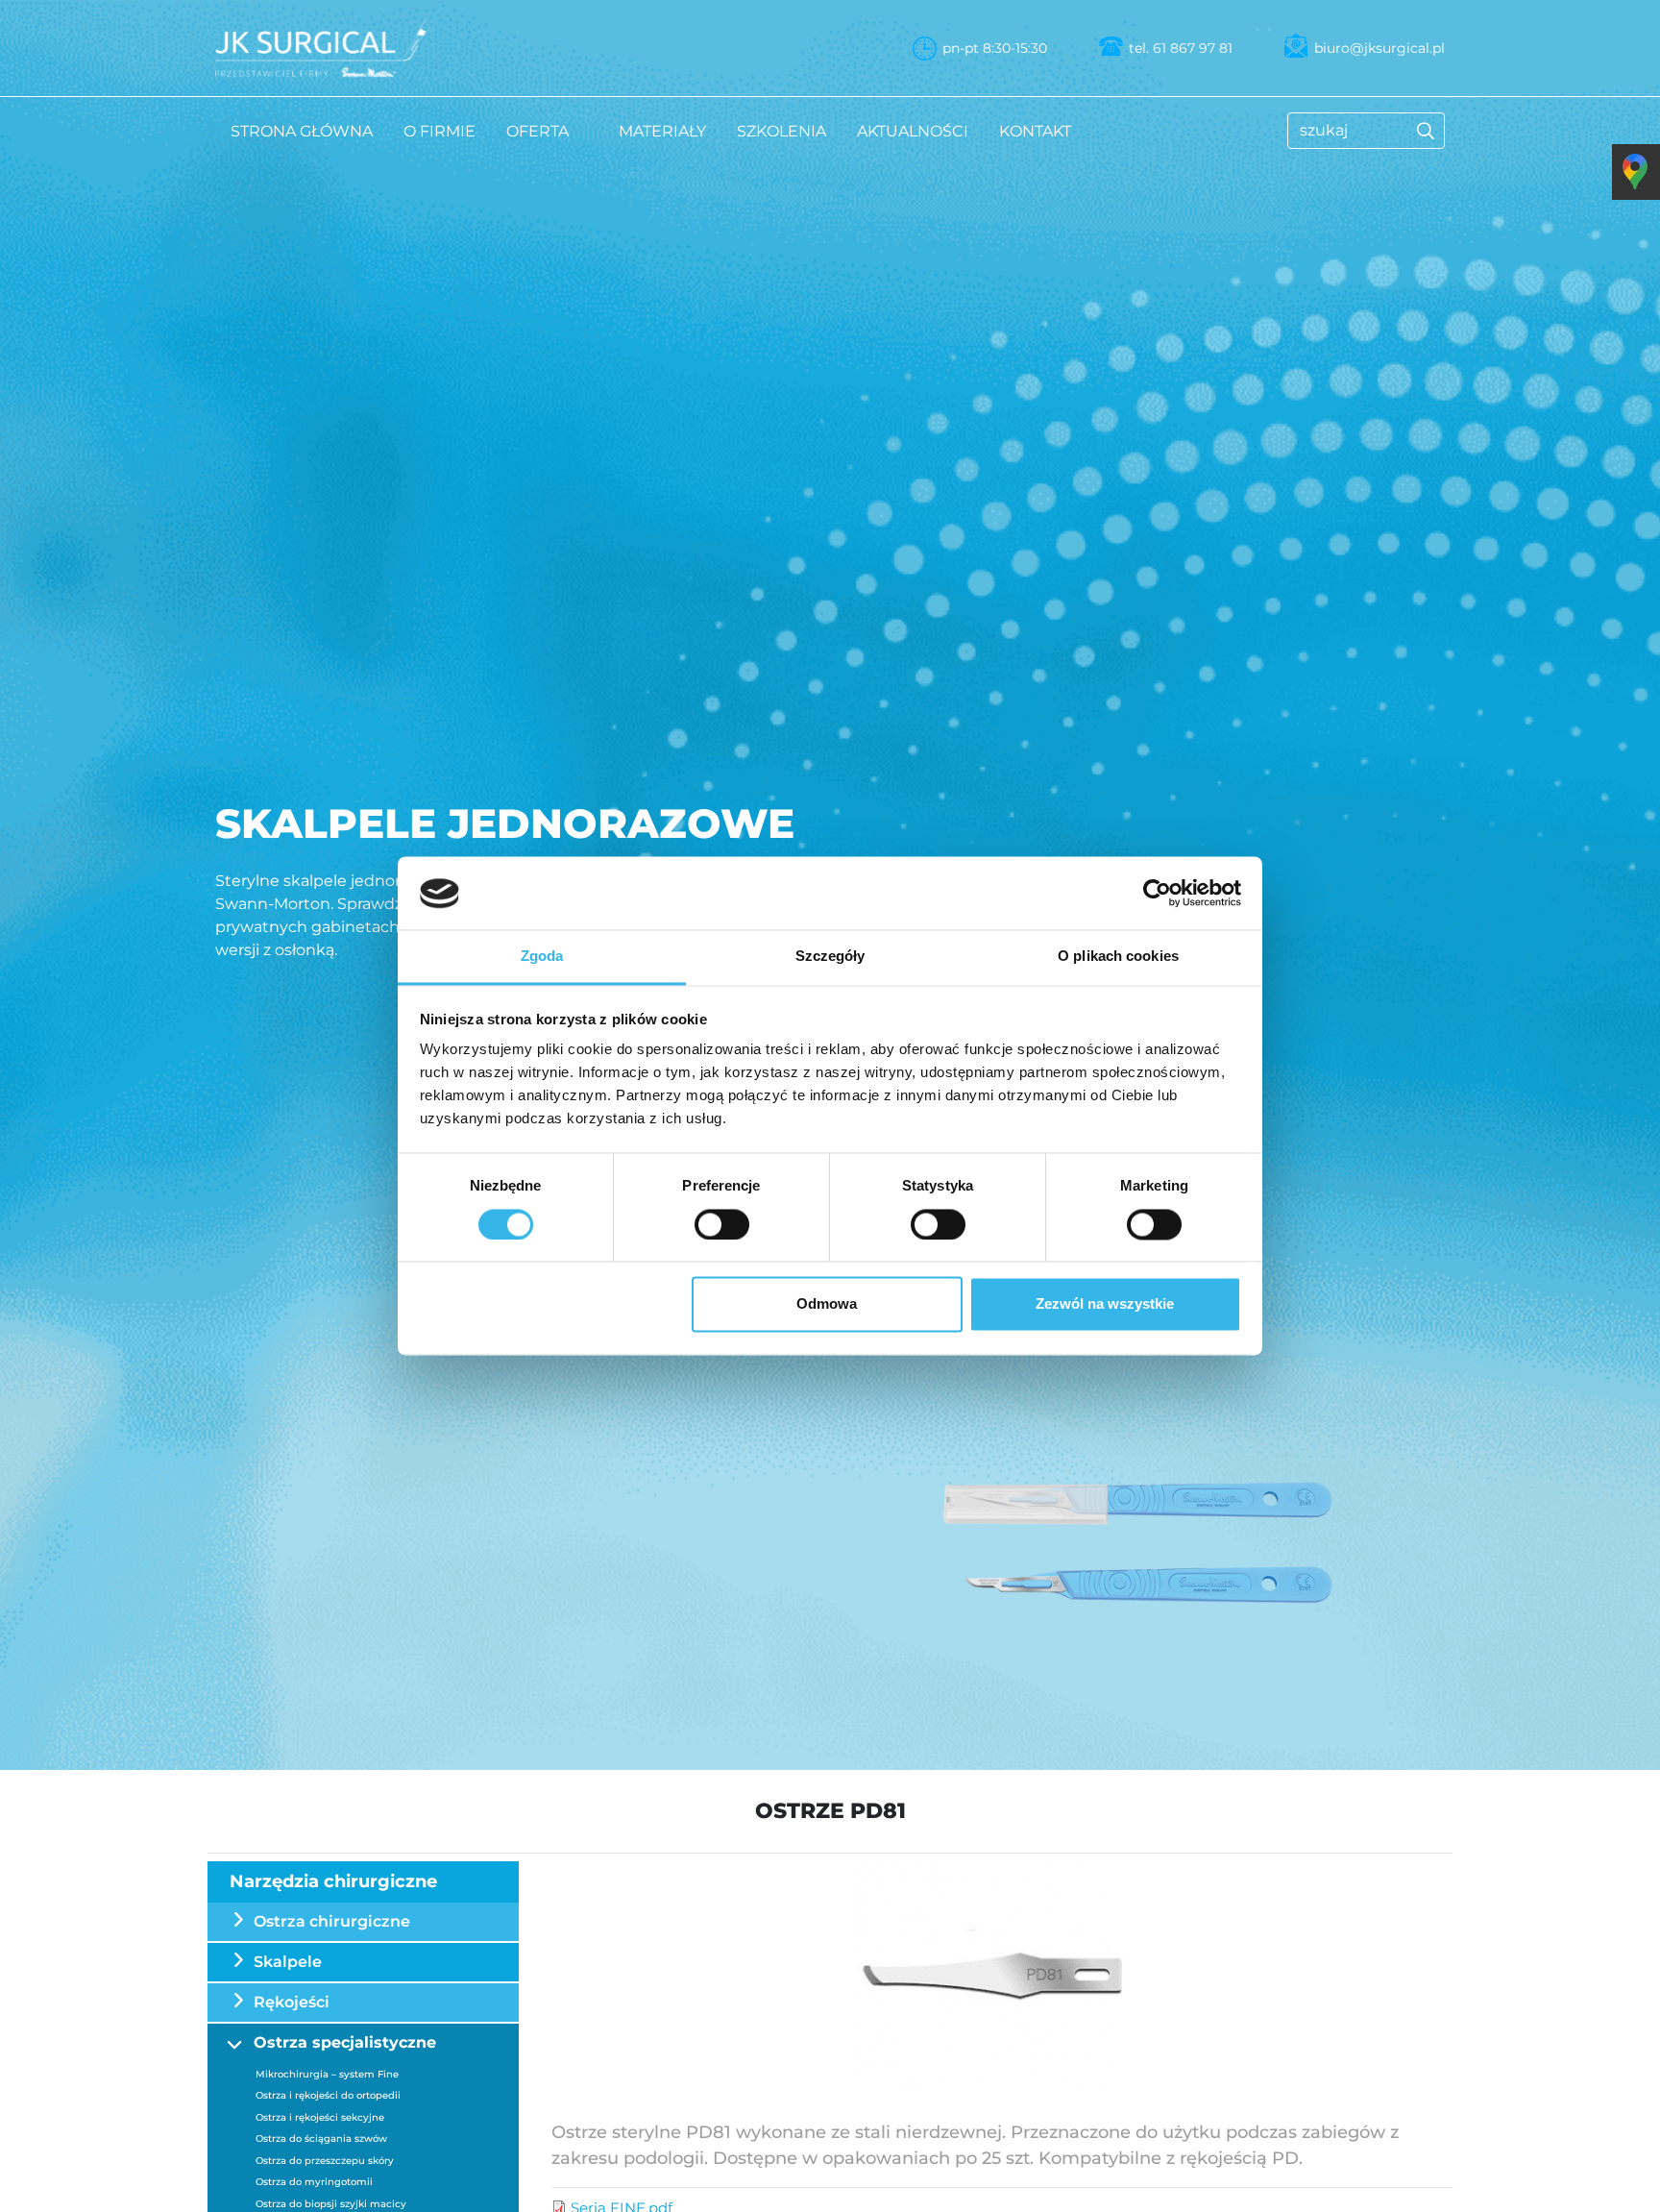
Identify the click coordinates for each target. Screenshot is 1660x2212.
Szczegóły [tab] (830, 957)
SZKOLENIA (781, 131)
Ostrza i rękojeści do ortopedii (328, 2095)
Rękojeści (292, 2002)
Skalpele (288, 1962)
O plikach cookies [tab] (1118, 957)
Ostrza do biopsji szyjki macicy (331, 2204)
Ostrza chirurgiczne (332, 1921)
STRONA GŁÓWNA (302, 131)
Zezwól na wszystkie (1105, 1304)
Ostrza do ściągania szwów (321, 2138)
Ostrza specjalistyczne (345, 2042)
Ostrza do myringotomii (314, 2182)
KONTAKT (1035, 131)
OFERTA (537, 131)
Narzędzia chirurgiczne (333, 1881)
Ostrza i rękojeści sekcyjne (320, 2117)
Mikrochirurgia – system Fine (327, 2074)
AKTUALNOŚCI (913, 131)
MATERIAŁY (662, 131)
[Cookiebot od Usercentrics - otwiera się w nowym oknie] (1157, 894)
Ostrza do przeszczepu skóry (325, 2161)
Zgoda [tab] (542, 957)
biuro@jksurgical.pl (1379, 48)
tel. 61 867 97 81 (1181, 48)
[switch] (722, 1225)
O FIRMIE (439, 131)
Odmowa (827, 1304)
